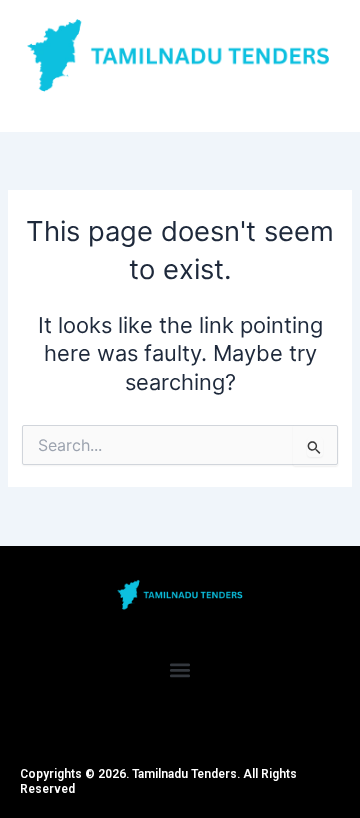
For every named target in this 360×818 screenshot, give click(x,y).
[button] (180, 670)
